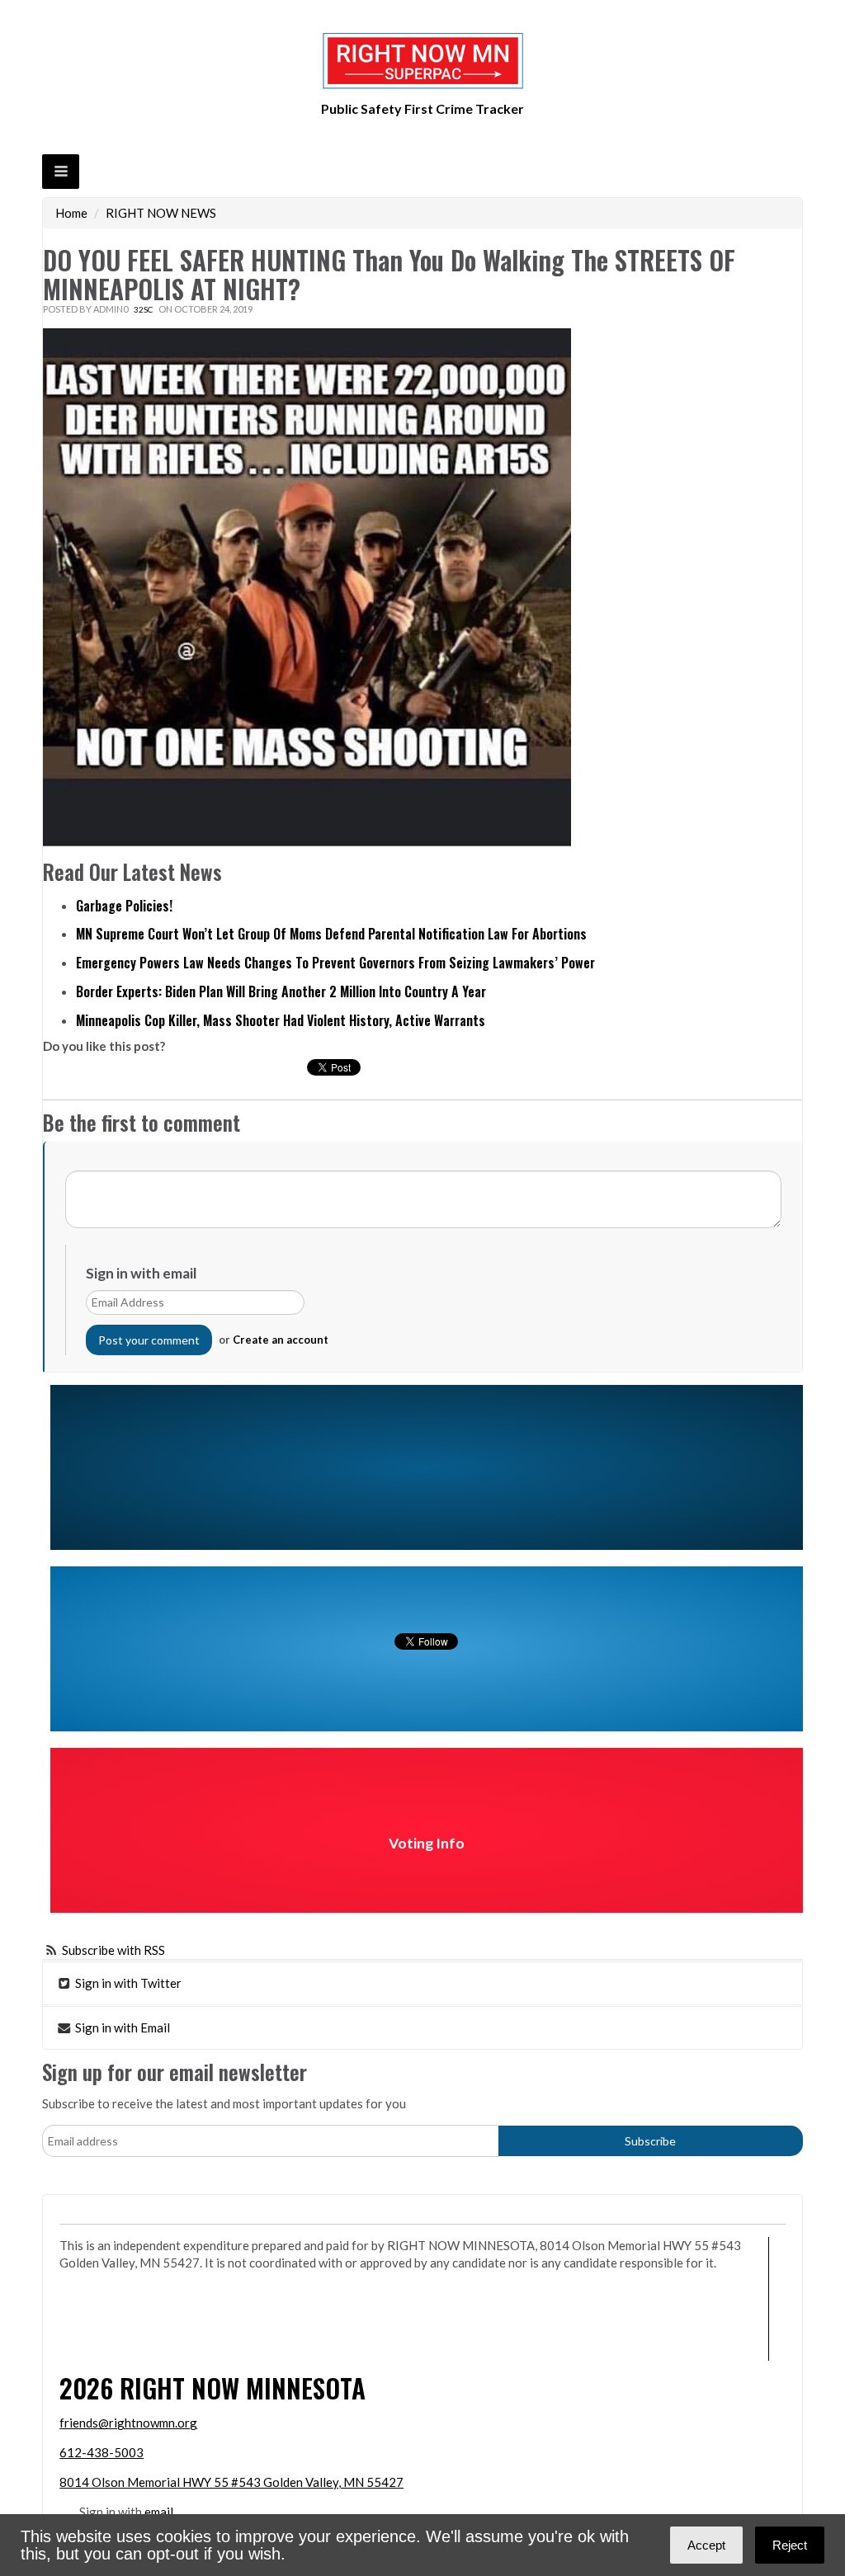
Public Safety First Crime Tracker (422, 108)
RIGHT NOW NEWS (161, 213)
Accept (706, 2545)
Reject (790, 2545)
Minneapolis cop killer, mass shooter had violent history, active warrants (281, 1020)
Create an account (281, 1340)
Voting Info (427, 1843)
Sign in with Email (121, 2027)
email (159, 2512)
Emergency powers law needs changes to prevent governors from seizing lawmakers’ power (335, 963)
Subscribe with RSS (113, 1950)
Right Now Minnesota (243, 2388)
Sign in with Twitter (127, 1983)
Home (71, 213)
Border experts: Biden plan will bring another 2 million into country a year (281, 991)
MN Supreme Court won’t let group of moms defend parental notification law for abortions (331, 934)
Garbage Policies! (124, 906)
